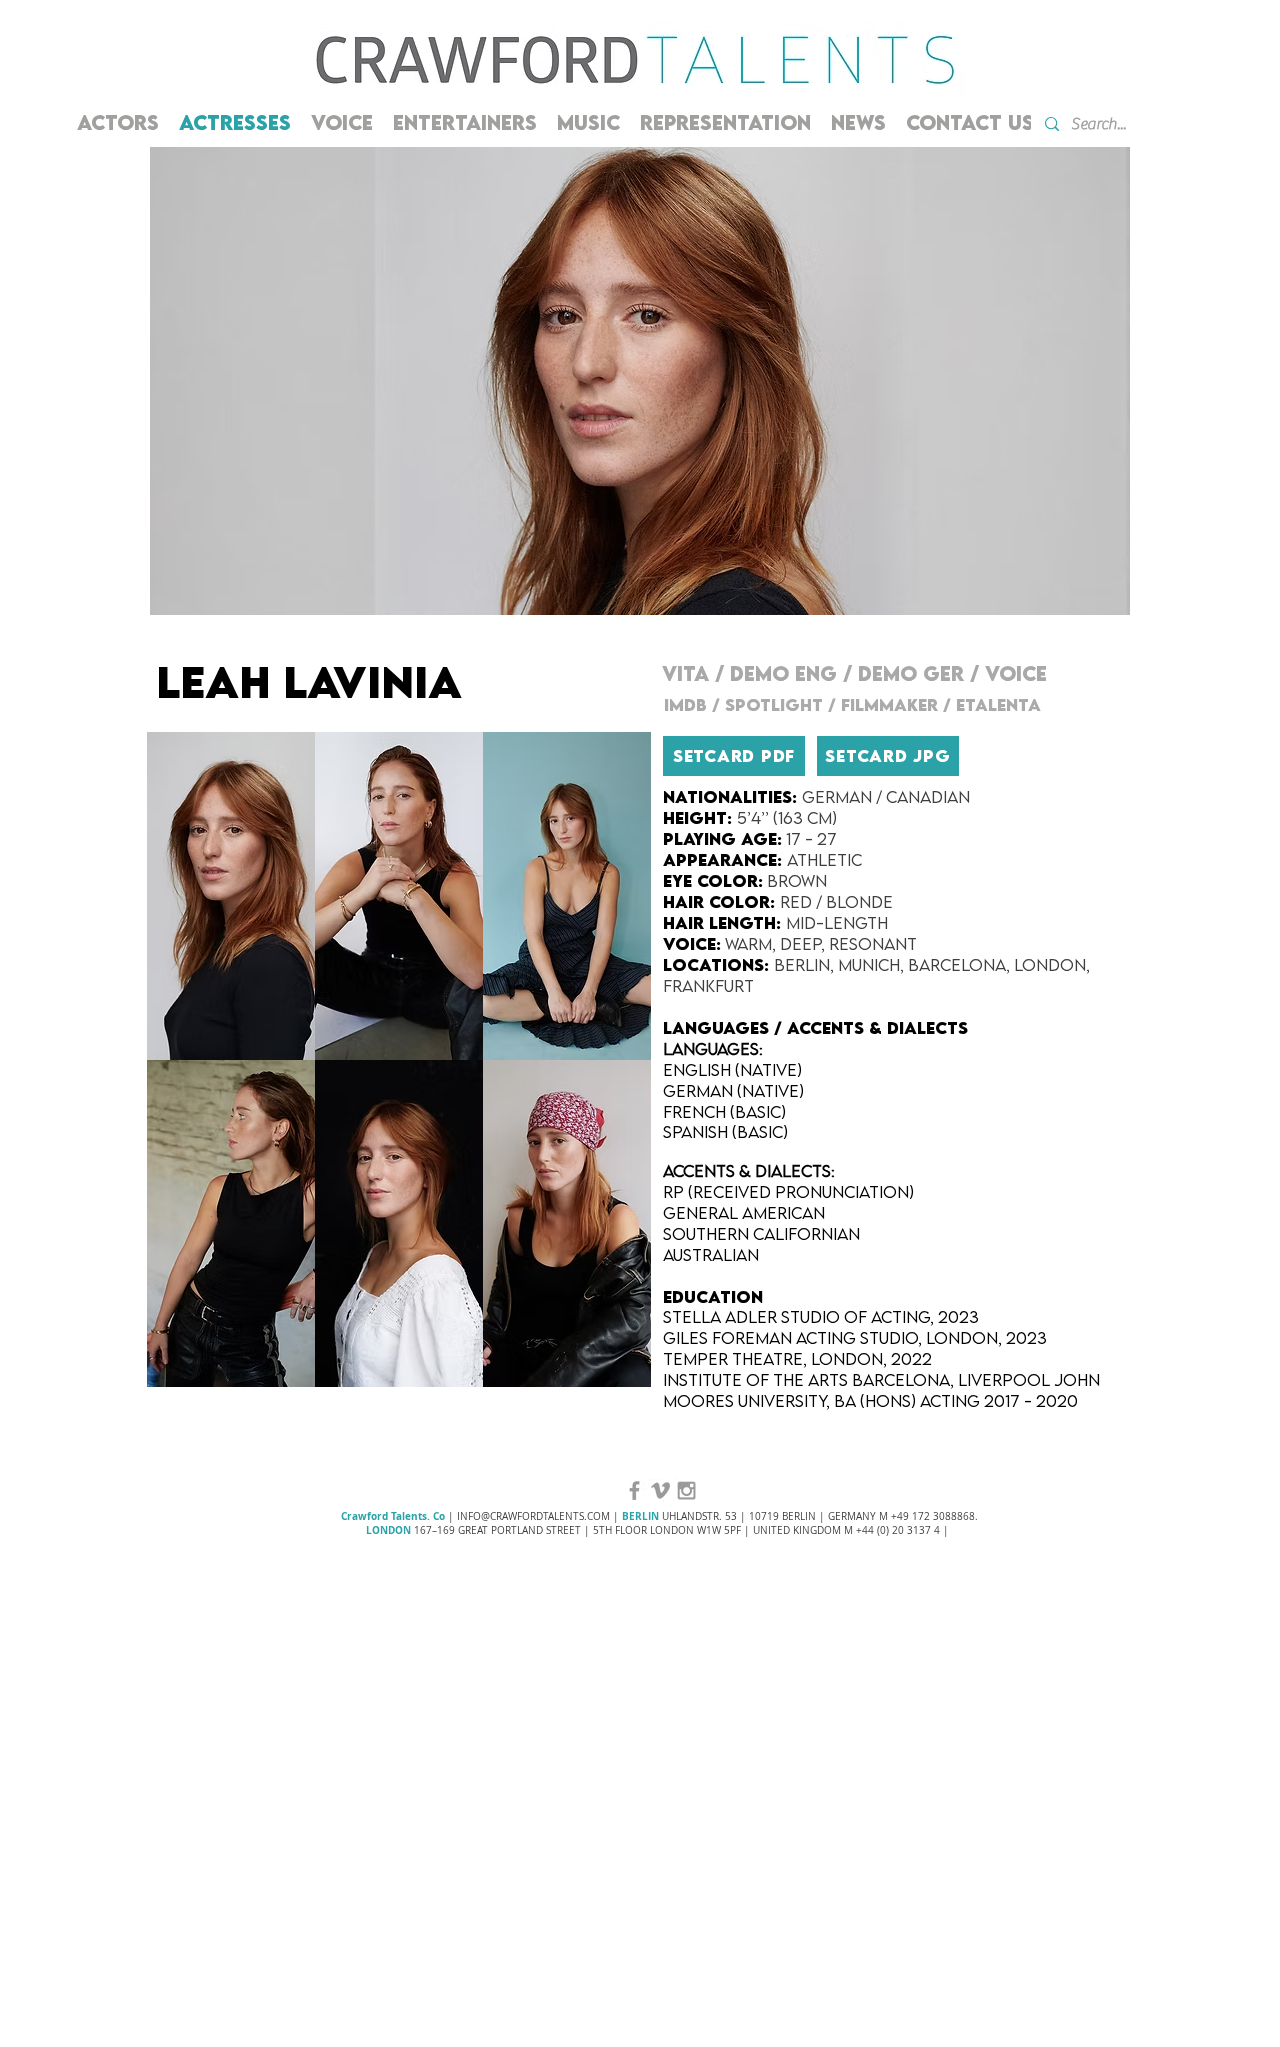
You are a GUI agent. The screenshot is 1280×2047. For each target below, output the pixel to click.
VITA (688, 673)
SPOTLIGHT (774, 705)
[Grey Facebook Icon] (634, 1490)
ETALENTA (1001, 705)
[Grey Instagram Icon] (686, 1490)
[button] (231, 896)
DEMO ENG (783, 673)
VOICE (1016, 673)
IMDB (688, 705)
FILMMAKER (889, 705)
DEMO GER (911, 673)
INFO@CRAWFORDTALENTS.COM (533, 1516)
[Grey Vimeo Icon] (660, 1490)
